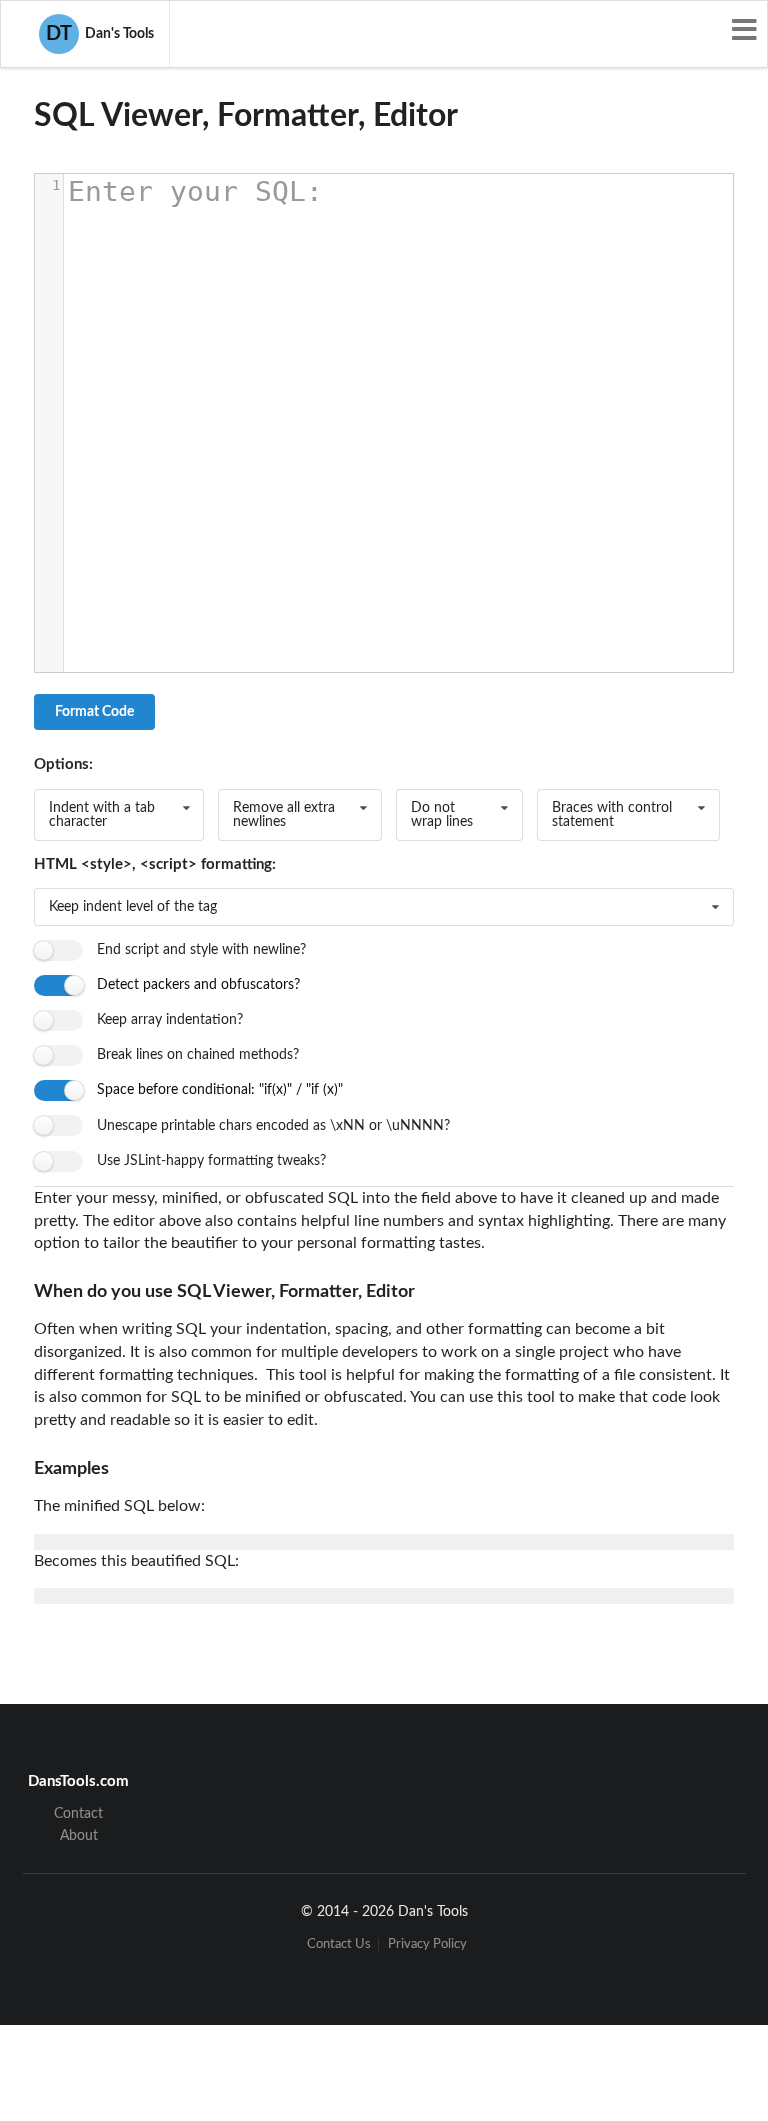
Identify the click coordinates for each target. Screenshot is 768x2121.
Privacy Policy (427, 1944)
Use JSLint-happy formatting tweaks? (211, 1161)
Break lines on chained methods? (198, 1055)
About (79, 1836)
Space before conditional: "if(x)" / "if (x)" (220, 1090)
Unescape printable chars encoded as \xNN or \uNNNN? (273, 1126)
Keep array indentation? (170, 1020)
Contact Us (339, 1944)
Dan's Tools (100, 34)
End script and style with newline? (201, 950)
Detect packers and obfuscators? (198, 985)
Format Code (94, 712)
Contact (78, 1814)
